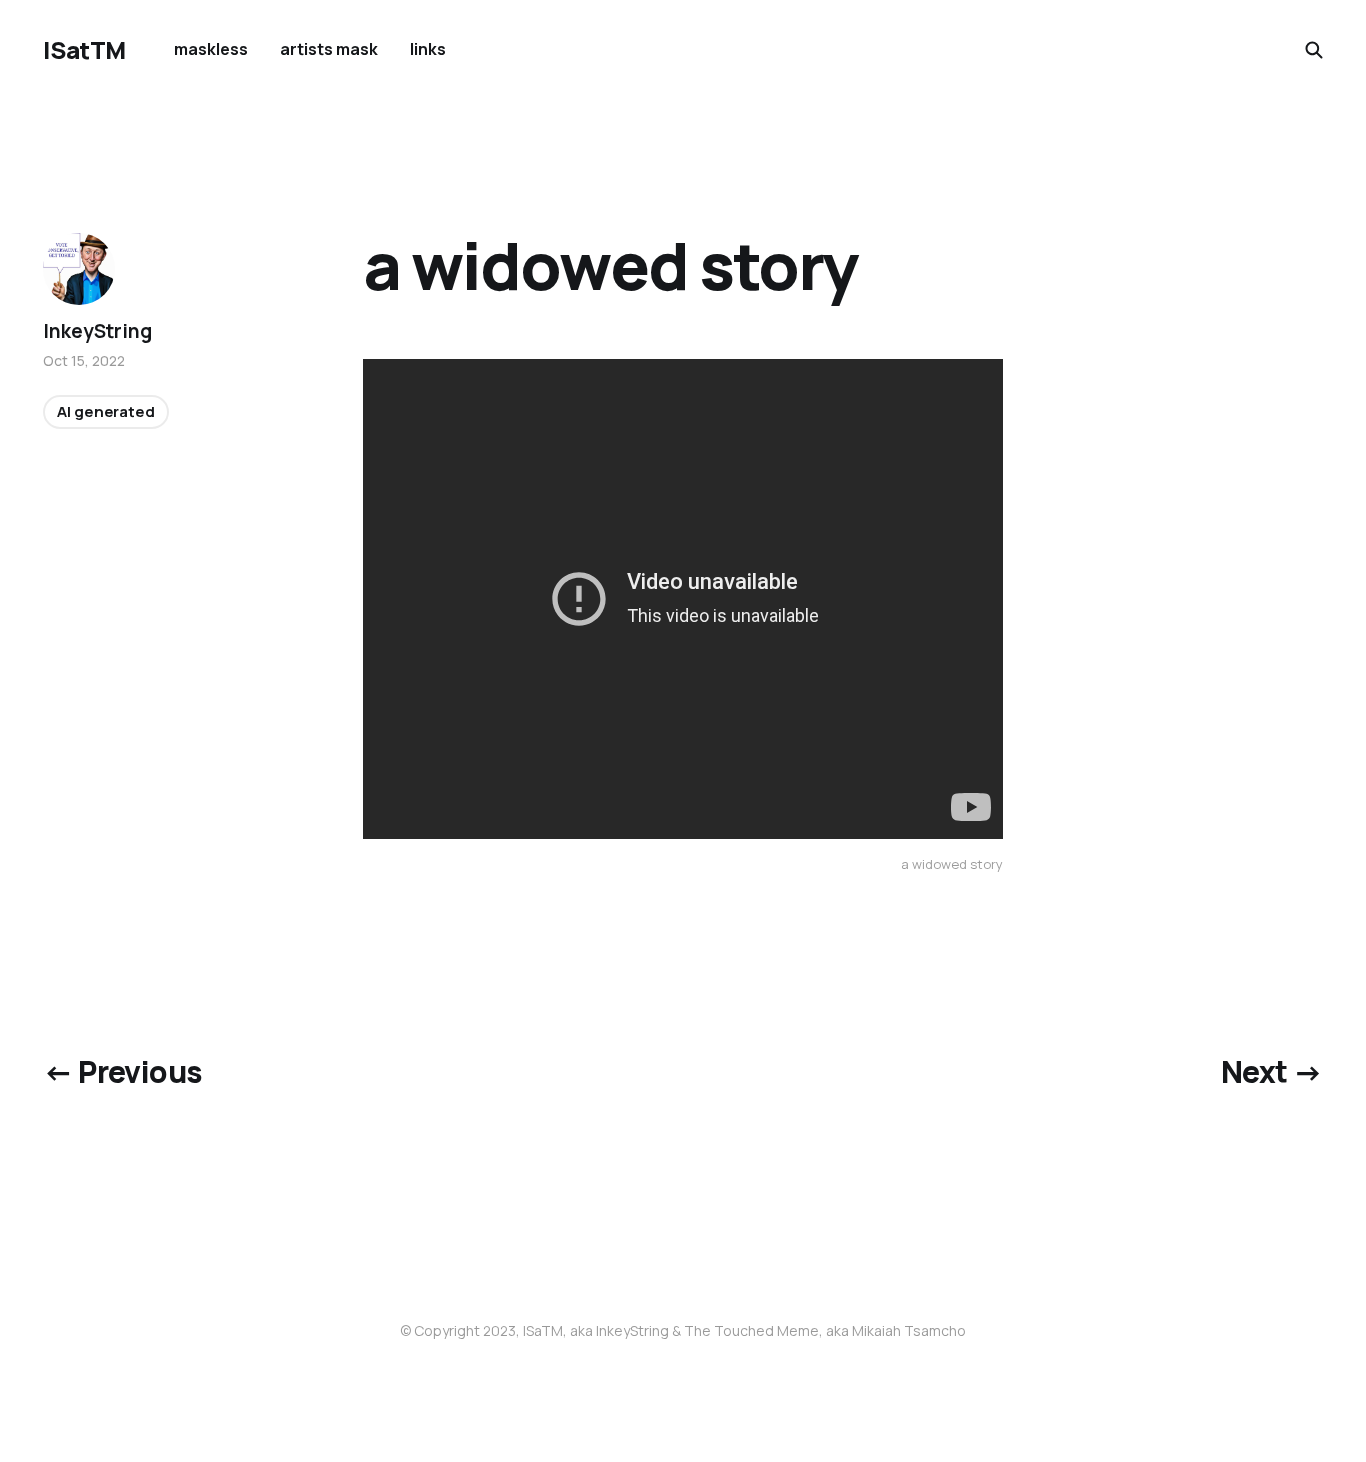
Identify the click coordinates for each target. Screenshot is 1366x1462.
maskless (211, 49)
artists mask (329, 49)
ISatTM (84, 50)
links (428, 49)
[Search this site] (1314, 50)
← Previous (122, 1071)
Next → (1271, 1071)
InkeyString (97, 331)
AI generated (105, 412)
